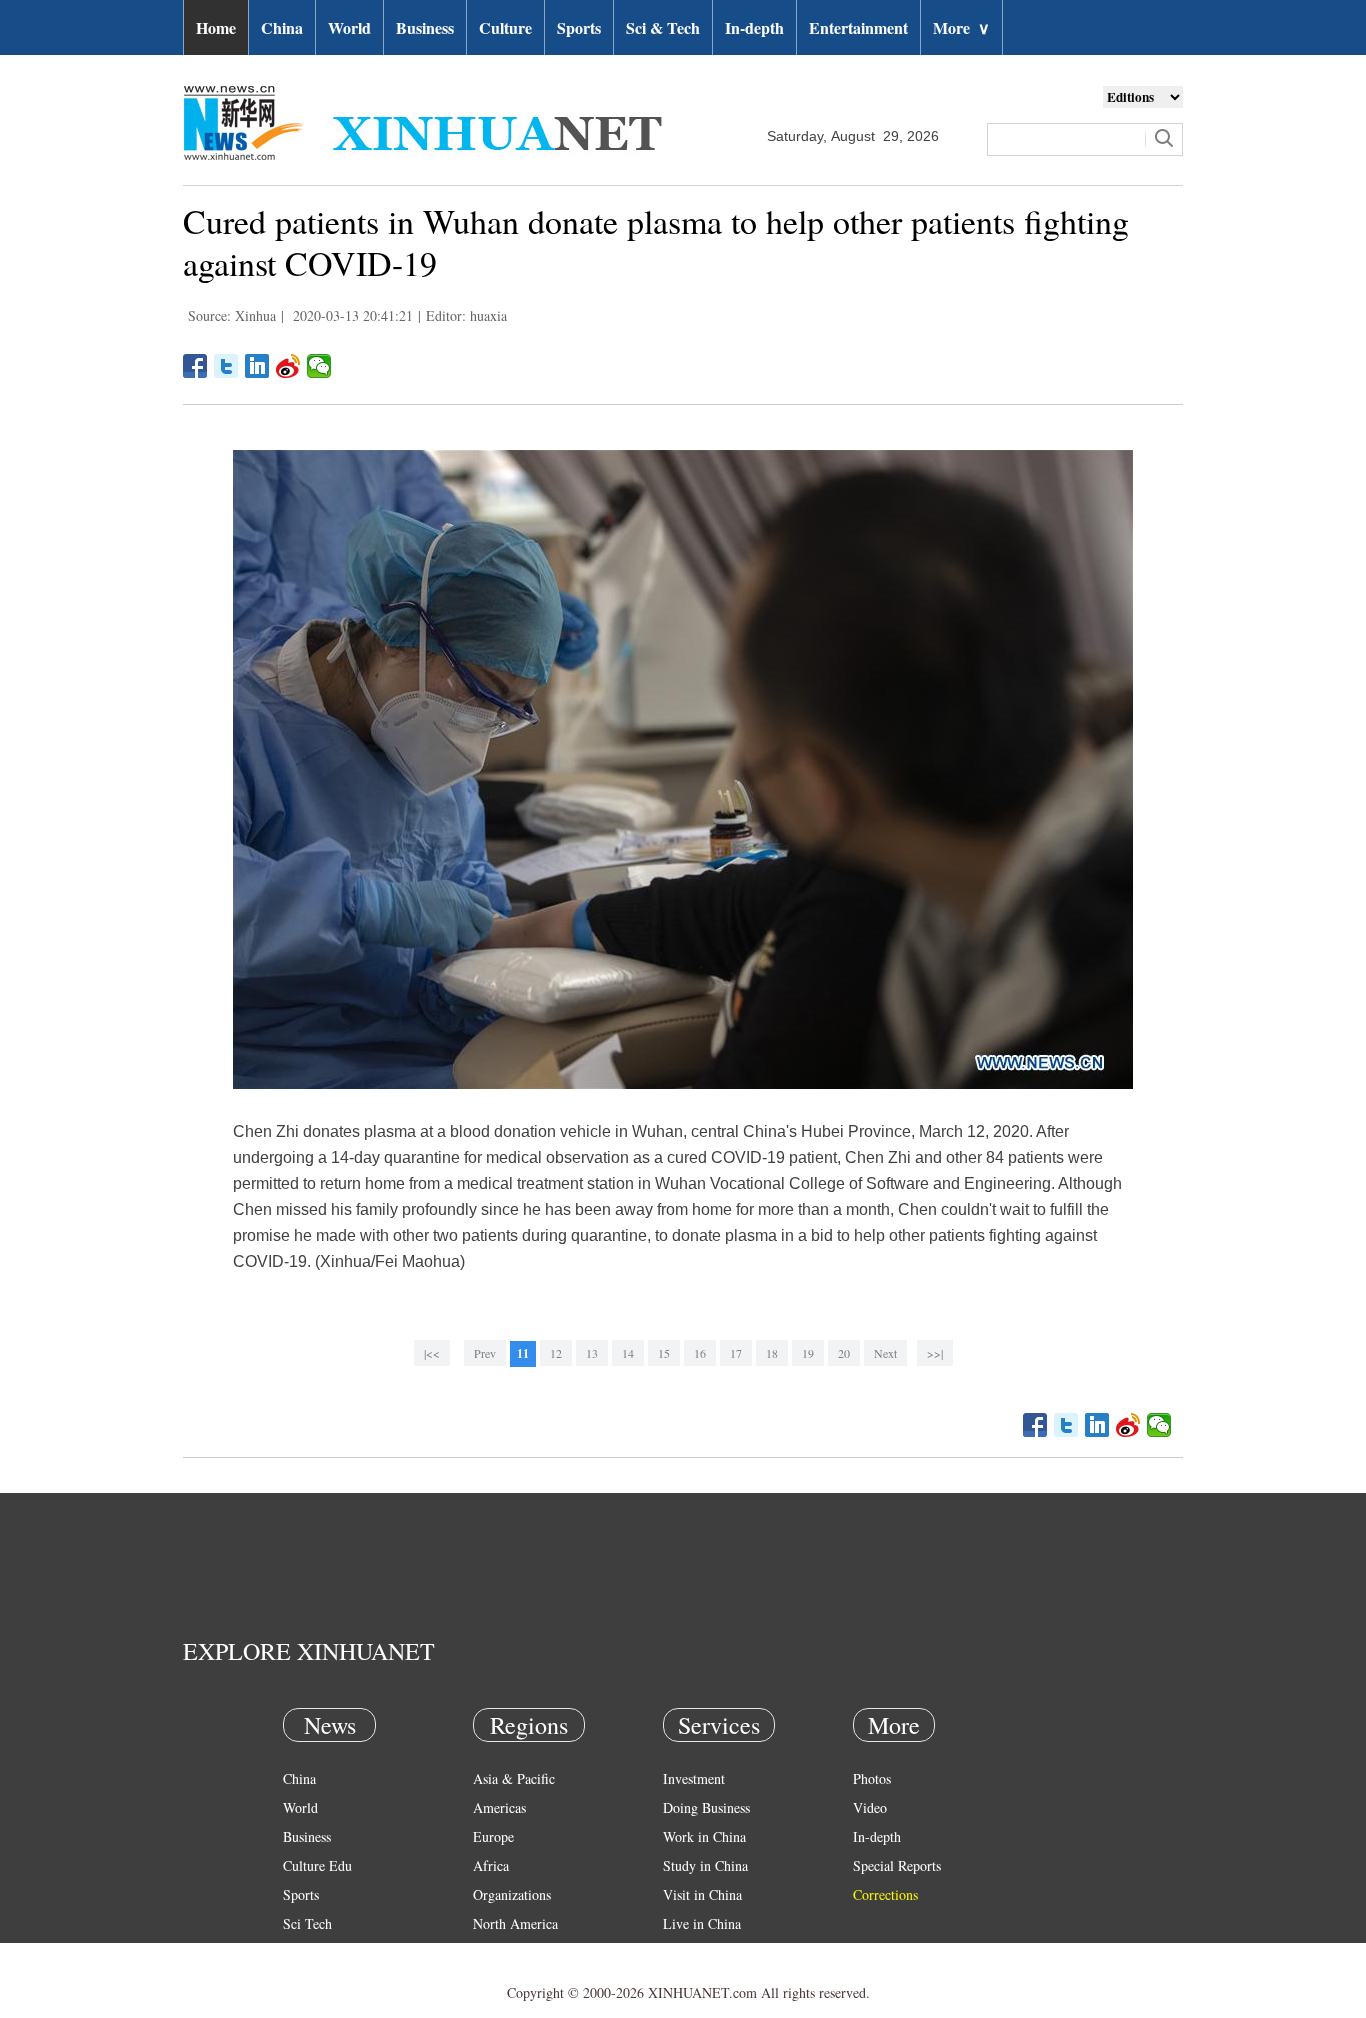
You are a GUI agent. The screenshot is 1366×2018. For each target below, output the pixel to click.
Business (425, 27)
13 (592, 1353)
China (282, 27)
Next (885, 1353)
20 (844, 1353)
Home (216, 27)
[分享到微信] (319, 366)
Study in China (705, 1865)
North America (515, 1923)
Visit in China (702, 1894)
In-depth (754, 27)
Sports (579, 27)
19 (808, 1353)
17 (736, 1353)
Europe (493, 1836)
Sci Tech (307, 1923)
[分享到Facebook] (195, 366)
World (349, 27)
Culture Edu (317, 1865)
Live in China (702, 1923)
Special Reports (897, 1865)
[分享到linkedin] (257, 366)
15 (664, 1353)
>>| (935, 1353)
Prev (485, 1353)
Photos (872, 1778)
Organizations (512, 1894)
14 (628, 1353)
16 (700, 1353)
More (961, 27)
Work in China (704, 1836)
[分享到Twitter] (226, 366)
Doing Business (706, 1807)
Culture (505, 27)
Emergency (695, 1952)
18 (772, 1353)
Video (870, 1807)
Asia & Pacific (514, 1778)
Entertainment (858, 27)
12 (556, 1353)
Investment (694, 1778)
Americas (499, 1807)
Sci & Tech (663, 27)
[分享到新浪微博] (288, 366)
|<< (432, 1353)
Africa (491, 1865)
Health (301, 1952)
